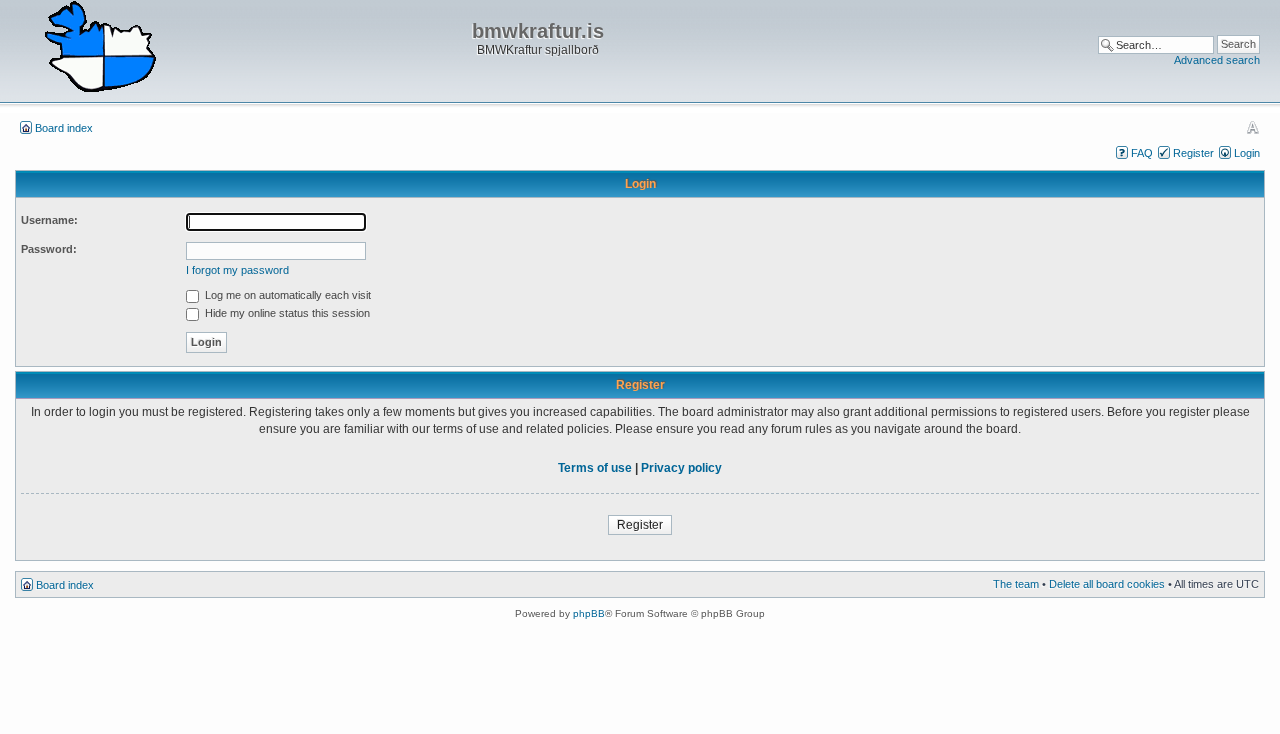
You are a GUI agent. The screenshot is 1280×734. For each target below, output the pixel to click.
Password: (49, 249)
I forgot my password (237, 270)
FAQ (1142, 153)
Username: (49, 220)
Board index (64, 128)
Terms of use (595, 468)
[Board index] (100, 48)
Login (1247, 153)
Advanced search (1217, 60)
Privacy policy (681, 468)
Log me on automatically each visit (286, 295)
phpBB (589, 613)
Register (1193, 153)
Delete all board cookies (1107, 584)
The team (1016, 584)
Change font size (1252, 127)
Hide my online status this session (286, 313)
